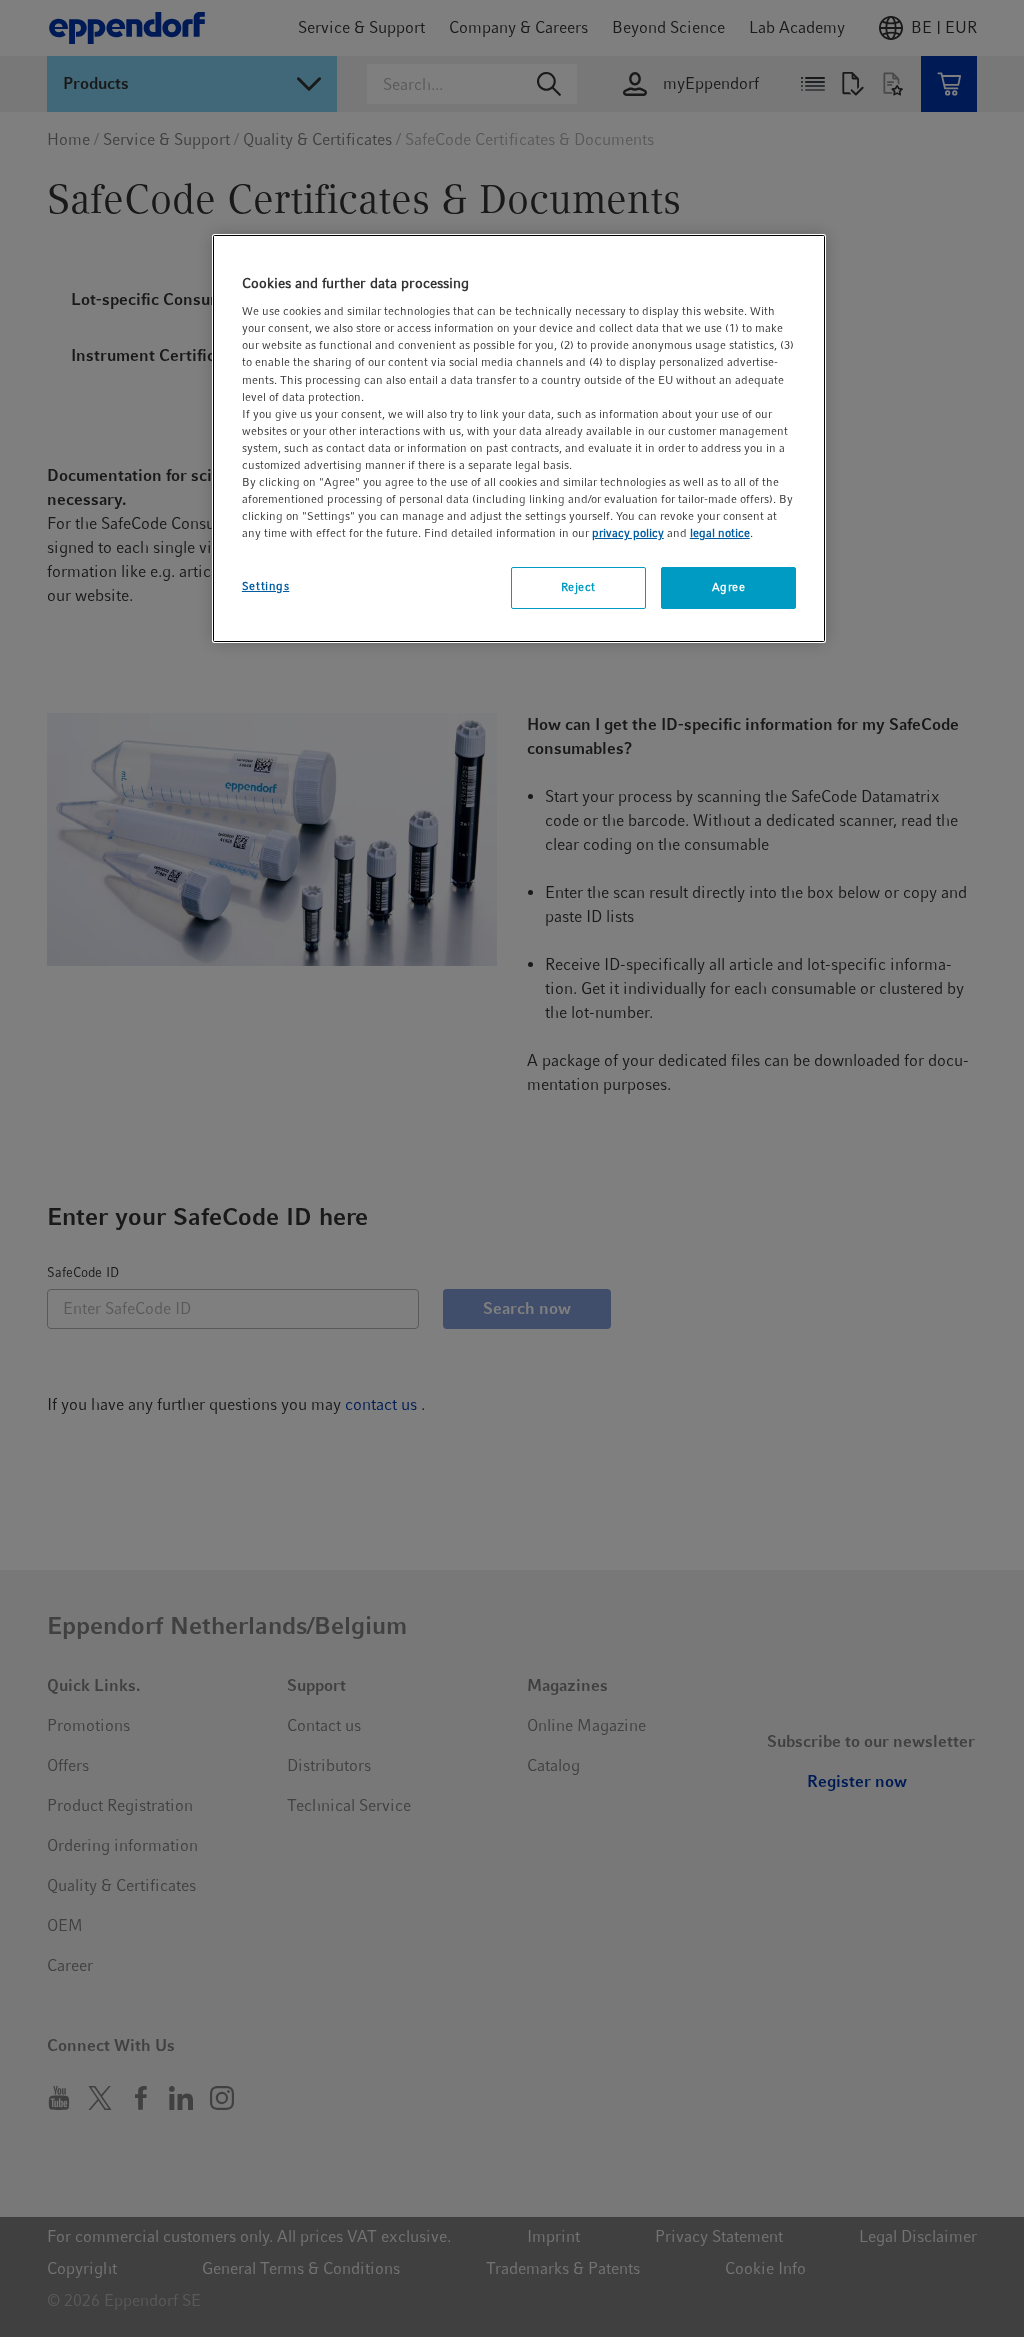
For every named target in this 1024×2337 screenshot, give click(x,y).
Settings (266, 586)
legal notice (720, 533)
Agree (729, 587)
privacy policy (628, 533)
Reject (578, 587)
